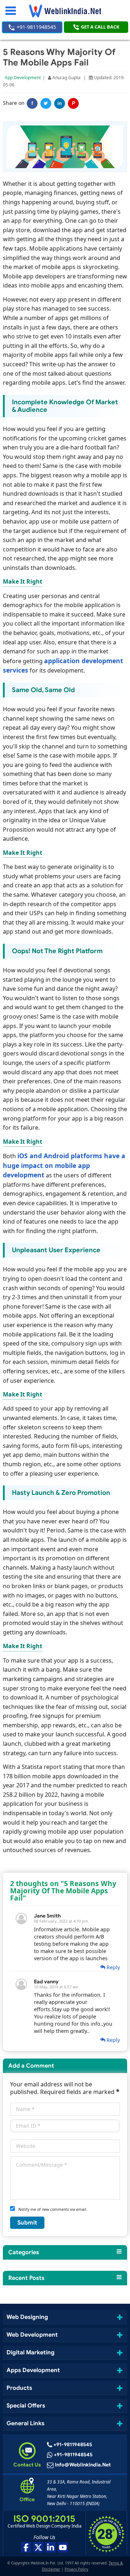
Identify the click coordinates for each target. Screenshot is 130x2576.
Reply (112, 1967)
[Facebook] (26, 2547)
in (60, 103)
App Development (23, 78)
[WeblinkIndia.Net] (65, 11)
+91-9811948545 (36, 27)
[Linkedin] (51, 2547)
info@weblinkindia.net (83, 2465)
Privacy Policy (76, 2569)
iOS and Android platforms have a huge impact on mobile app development (64, 1165)
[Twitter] (46, 103)
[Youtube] (63, 2547)
